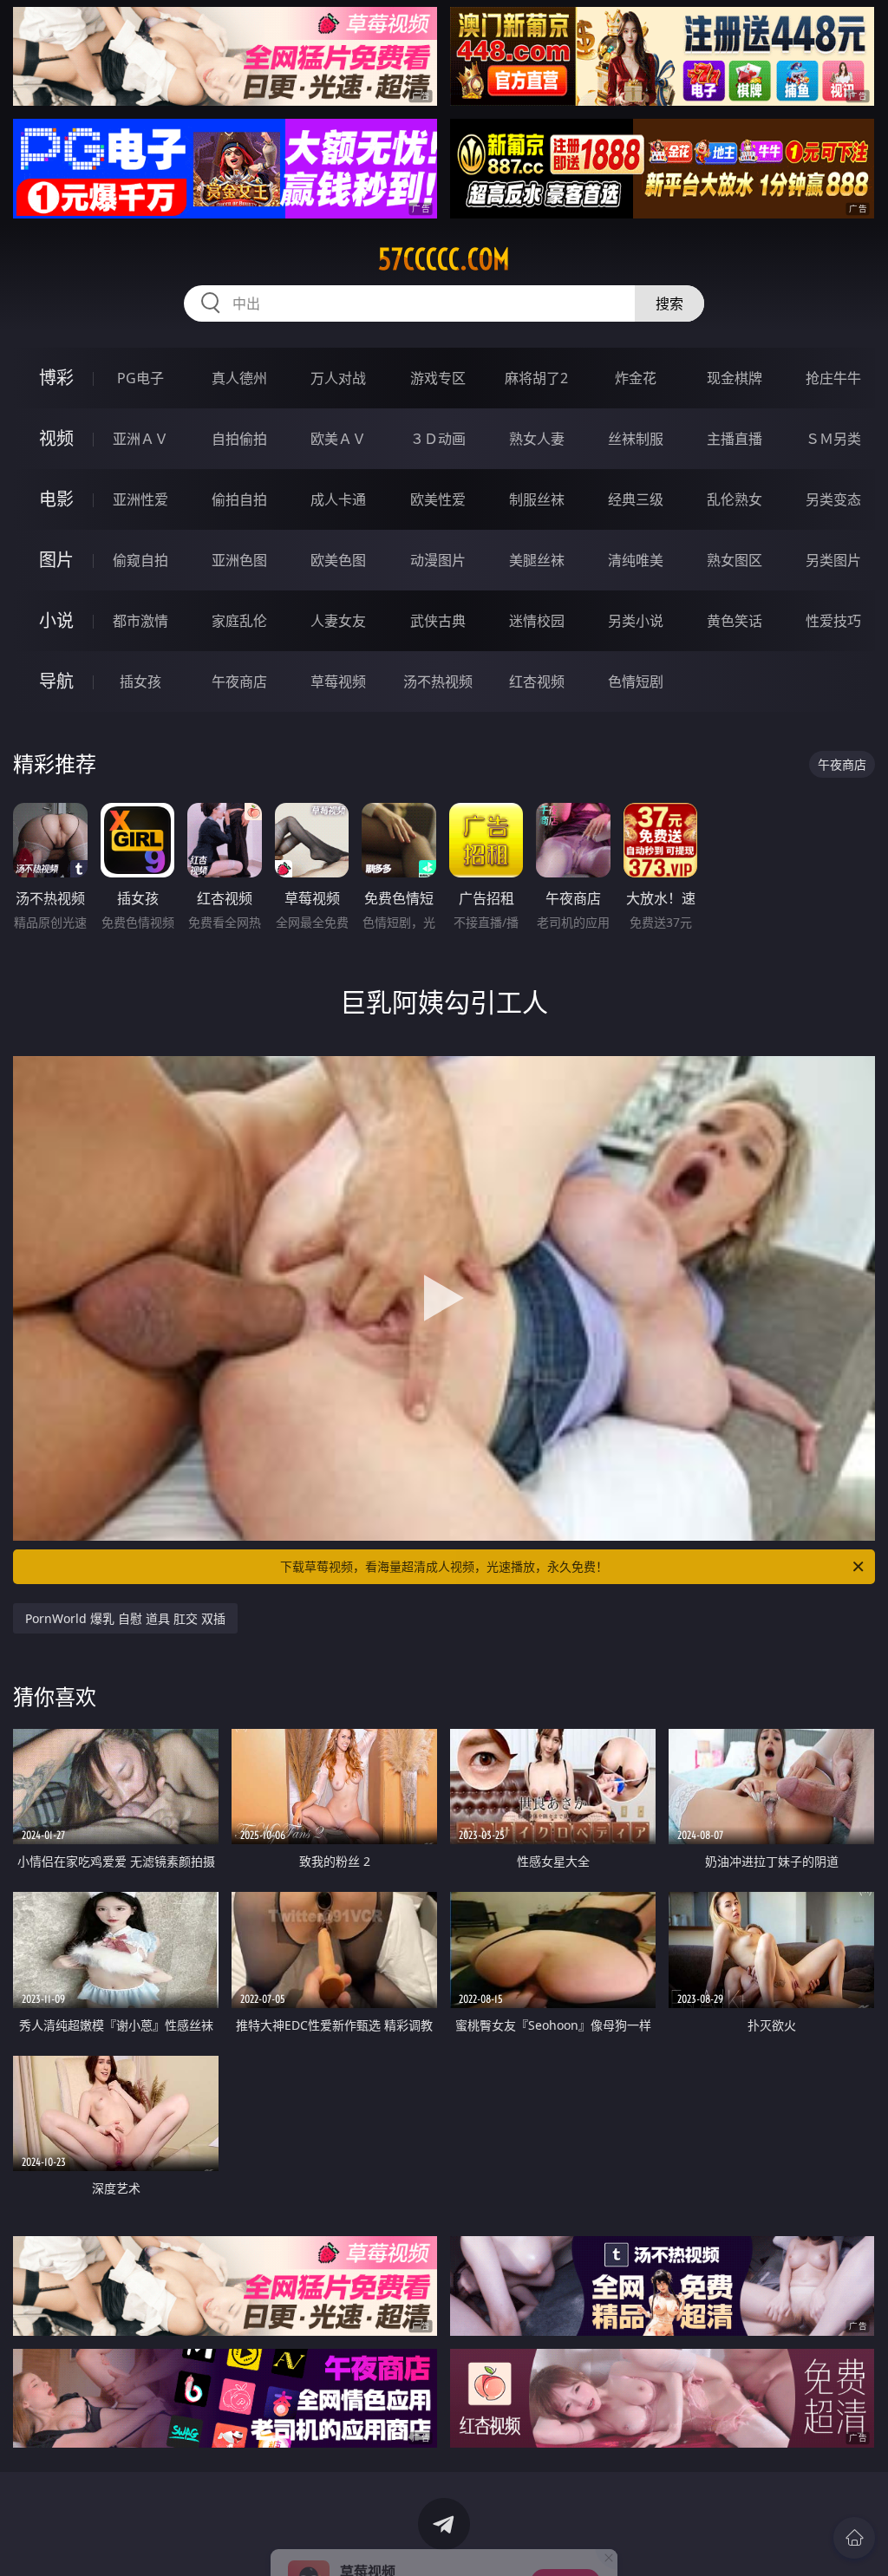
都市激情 (140, 621)
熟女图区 (735, 560)
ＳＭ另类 (833, 439)
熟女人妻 (537, 439)
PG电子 (140, 378)
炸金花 (636, 378)
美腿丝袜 (537, 560)
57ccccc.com (444, 259)
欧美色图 (338, 560)
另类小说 (636, 621)
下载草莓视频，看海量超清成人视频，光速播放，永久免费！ (444, 1566)
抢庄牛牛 (833, 378)
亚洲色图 (239, 560)
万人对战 (338, 378)
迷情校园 (537, 621)
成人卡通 (338, 499)
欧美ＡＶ (338, 439)
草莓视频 (338, 681)
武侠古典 (438, 621)
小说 (56, 620)
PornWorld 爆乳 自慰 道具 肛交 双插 (125, 1618)
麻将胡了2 (536, 378)
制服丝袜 (537, 499)
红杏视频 (537, 681)
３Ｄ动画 (438, 439)
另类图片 (833, 560)
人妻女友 (338, 621)
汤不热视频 (438, 681)
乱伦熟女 (735, 499)
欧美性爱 (438, 499)
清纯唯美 (636, 560)
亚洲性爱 (140, 499)
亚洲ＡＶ (140, 439)
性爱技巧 (833, 621)
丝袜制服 (636, 439)
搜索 (669, 303)
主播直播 (735, 439)
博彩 (56, 378)
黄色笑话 (735, 621)
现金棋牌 (735, 378)
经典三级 (636, 499)
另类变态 (833, 499)
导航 (56, 681)
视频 (56, 438)
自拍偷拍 (239, 439)
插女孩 (140, 681)
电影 (56, 499)
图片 (56, 560)
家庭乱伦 (239, 621)
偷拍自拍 (239, 499)
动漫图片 (438, 560)
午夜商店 (239, 681)
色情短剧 (636, 681)
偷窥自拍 (140, 560)
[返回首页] (854, 2538)
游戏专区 (438, 378)
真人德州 (239, 378)
